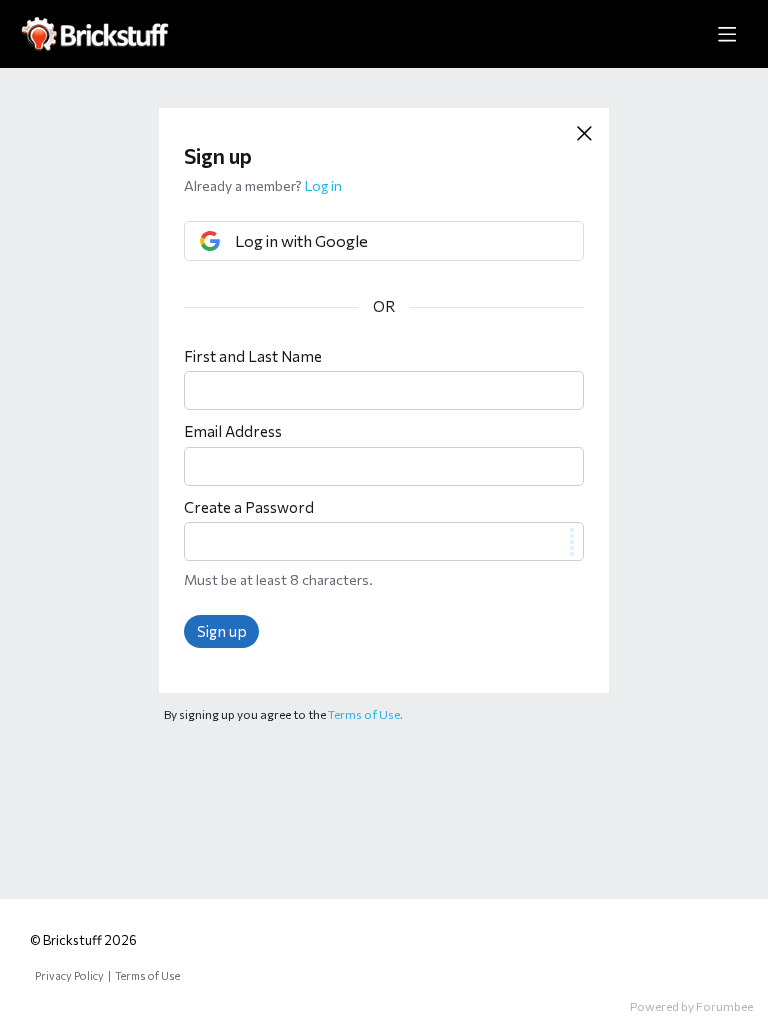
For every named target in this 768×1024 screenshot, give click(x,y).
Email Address (233, 431)
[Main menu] (727, 34)
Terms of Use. (365, 714)
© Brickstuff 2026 (83, 940)
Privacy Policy (69, 975)
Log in (323, 185)
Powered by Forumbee (691, 1006)
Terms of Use (147, 975)
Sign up (222, 631)
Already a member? (263, 185)
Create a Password (249, 507)
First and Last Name (253, 356)
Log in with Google (301, 240)
